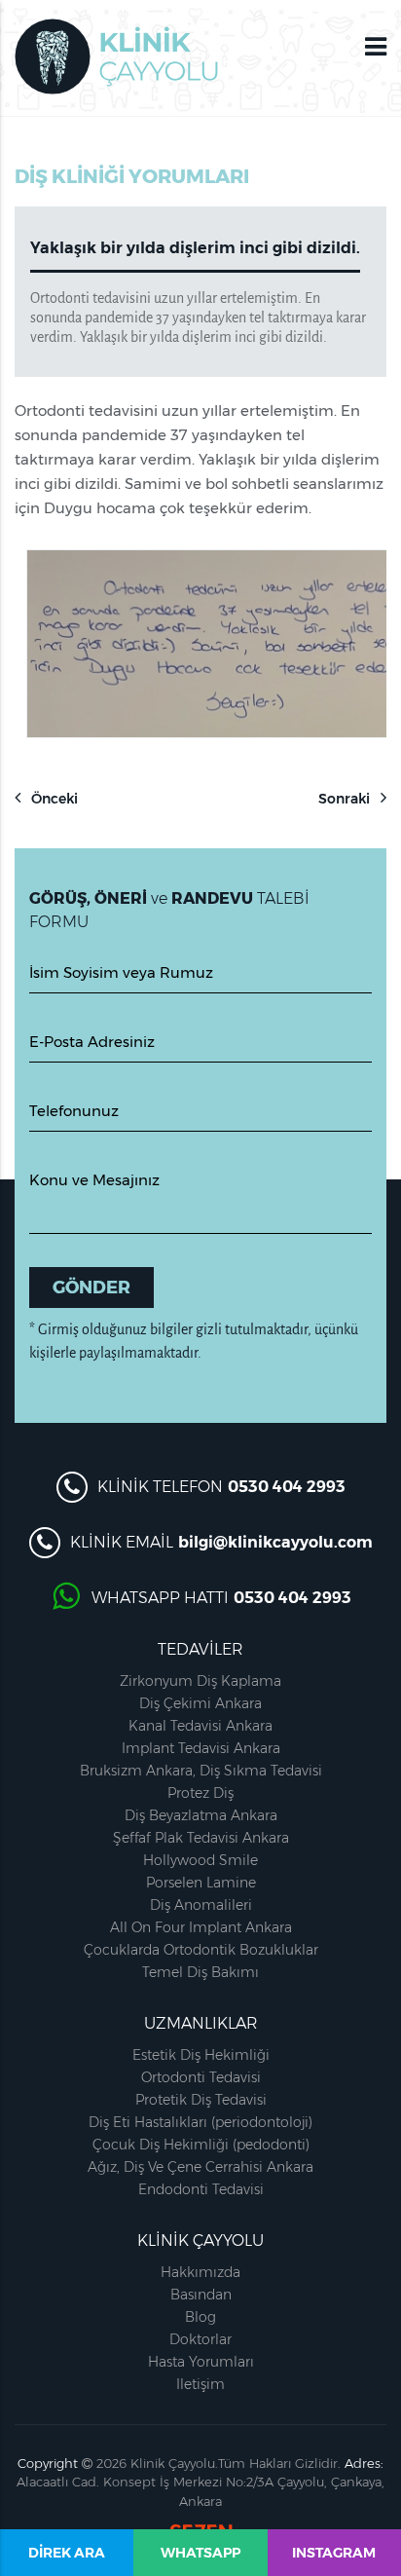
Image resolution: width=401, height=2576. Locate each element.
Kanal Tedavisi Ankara (200, 1726)
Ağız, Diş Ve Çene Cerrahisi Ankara (200, 2167)
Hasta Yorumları (201, 2362)
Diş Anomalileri (201, 1905)
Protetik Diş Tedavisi (201, 2100)
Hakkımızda (200, 2272)
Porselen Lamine (201, 1883)
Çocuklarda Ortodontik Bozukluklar (201, 1950)
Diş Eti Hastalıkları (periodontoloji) (200, 2122)
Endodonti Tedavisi (201, 2189)
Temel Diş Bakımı (200, 1972)
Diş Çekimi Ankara (200, 1703)
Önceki (53, 799)
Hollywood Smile (200, 1860)
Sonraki (346, 799)
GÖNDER (91, 1288)
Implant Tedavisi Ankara (201, 1748)
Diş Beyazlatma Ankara (201, 1815)
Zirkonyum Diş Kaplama (200, 1681)
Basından (201, 2295)
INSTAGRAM (334, 2553)
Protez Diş (200, 1793)
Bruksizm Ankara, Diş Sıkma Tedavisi (201, 1771)
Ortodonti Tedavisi (201, 2077)
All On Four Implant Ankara (201, 1927)
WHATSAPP (200, 2553)
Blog (200, 2317)
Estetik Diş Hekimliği (201, 2055)
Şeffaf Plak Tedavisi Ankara (201, 1838)
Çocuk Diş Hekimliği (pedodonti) (201, 2145)
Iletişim (200, 2384)
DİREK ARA (67, 2553)
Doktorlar (200, 2339)
